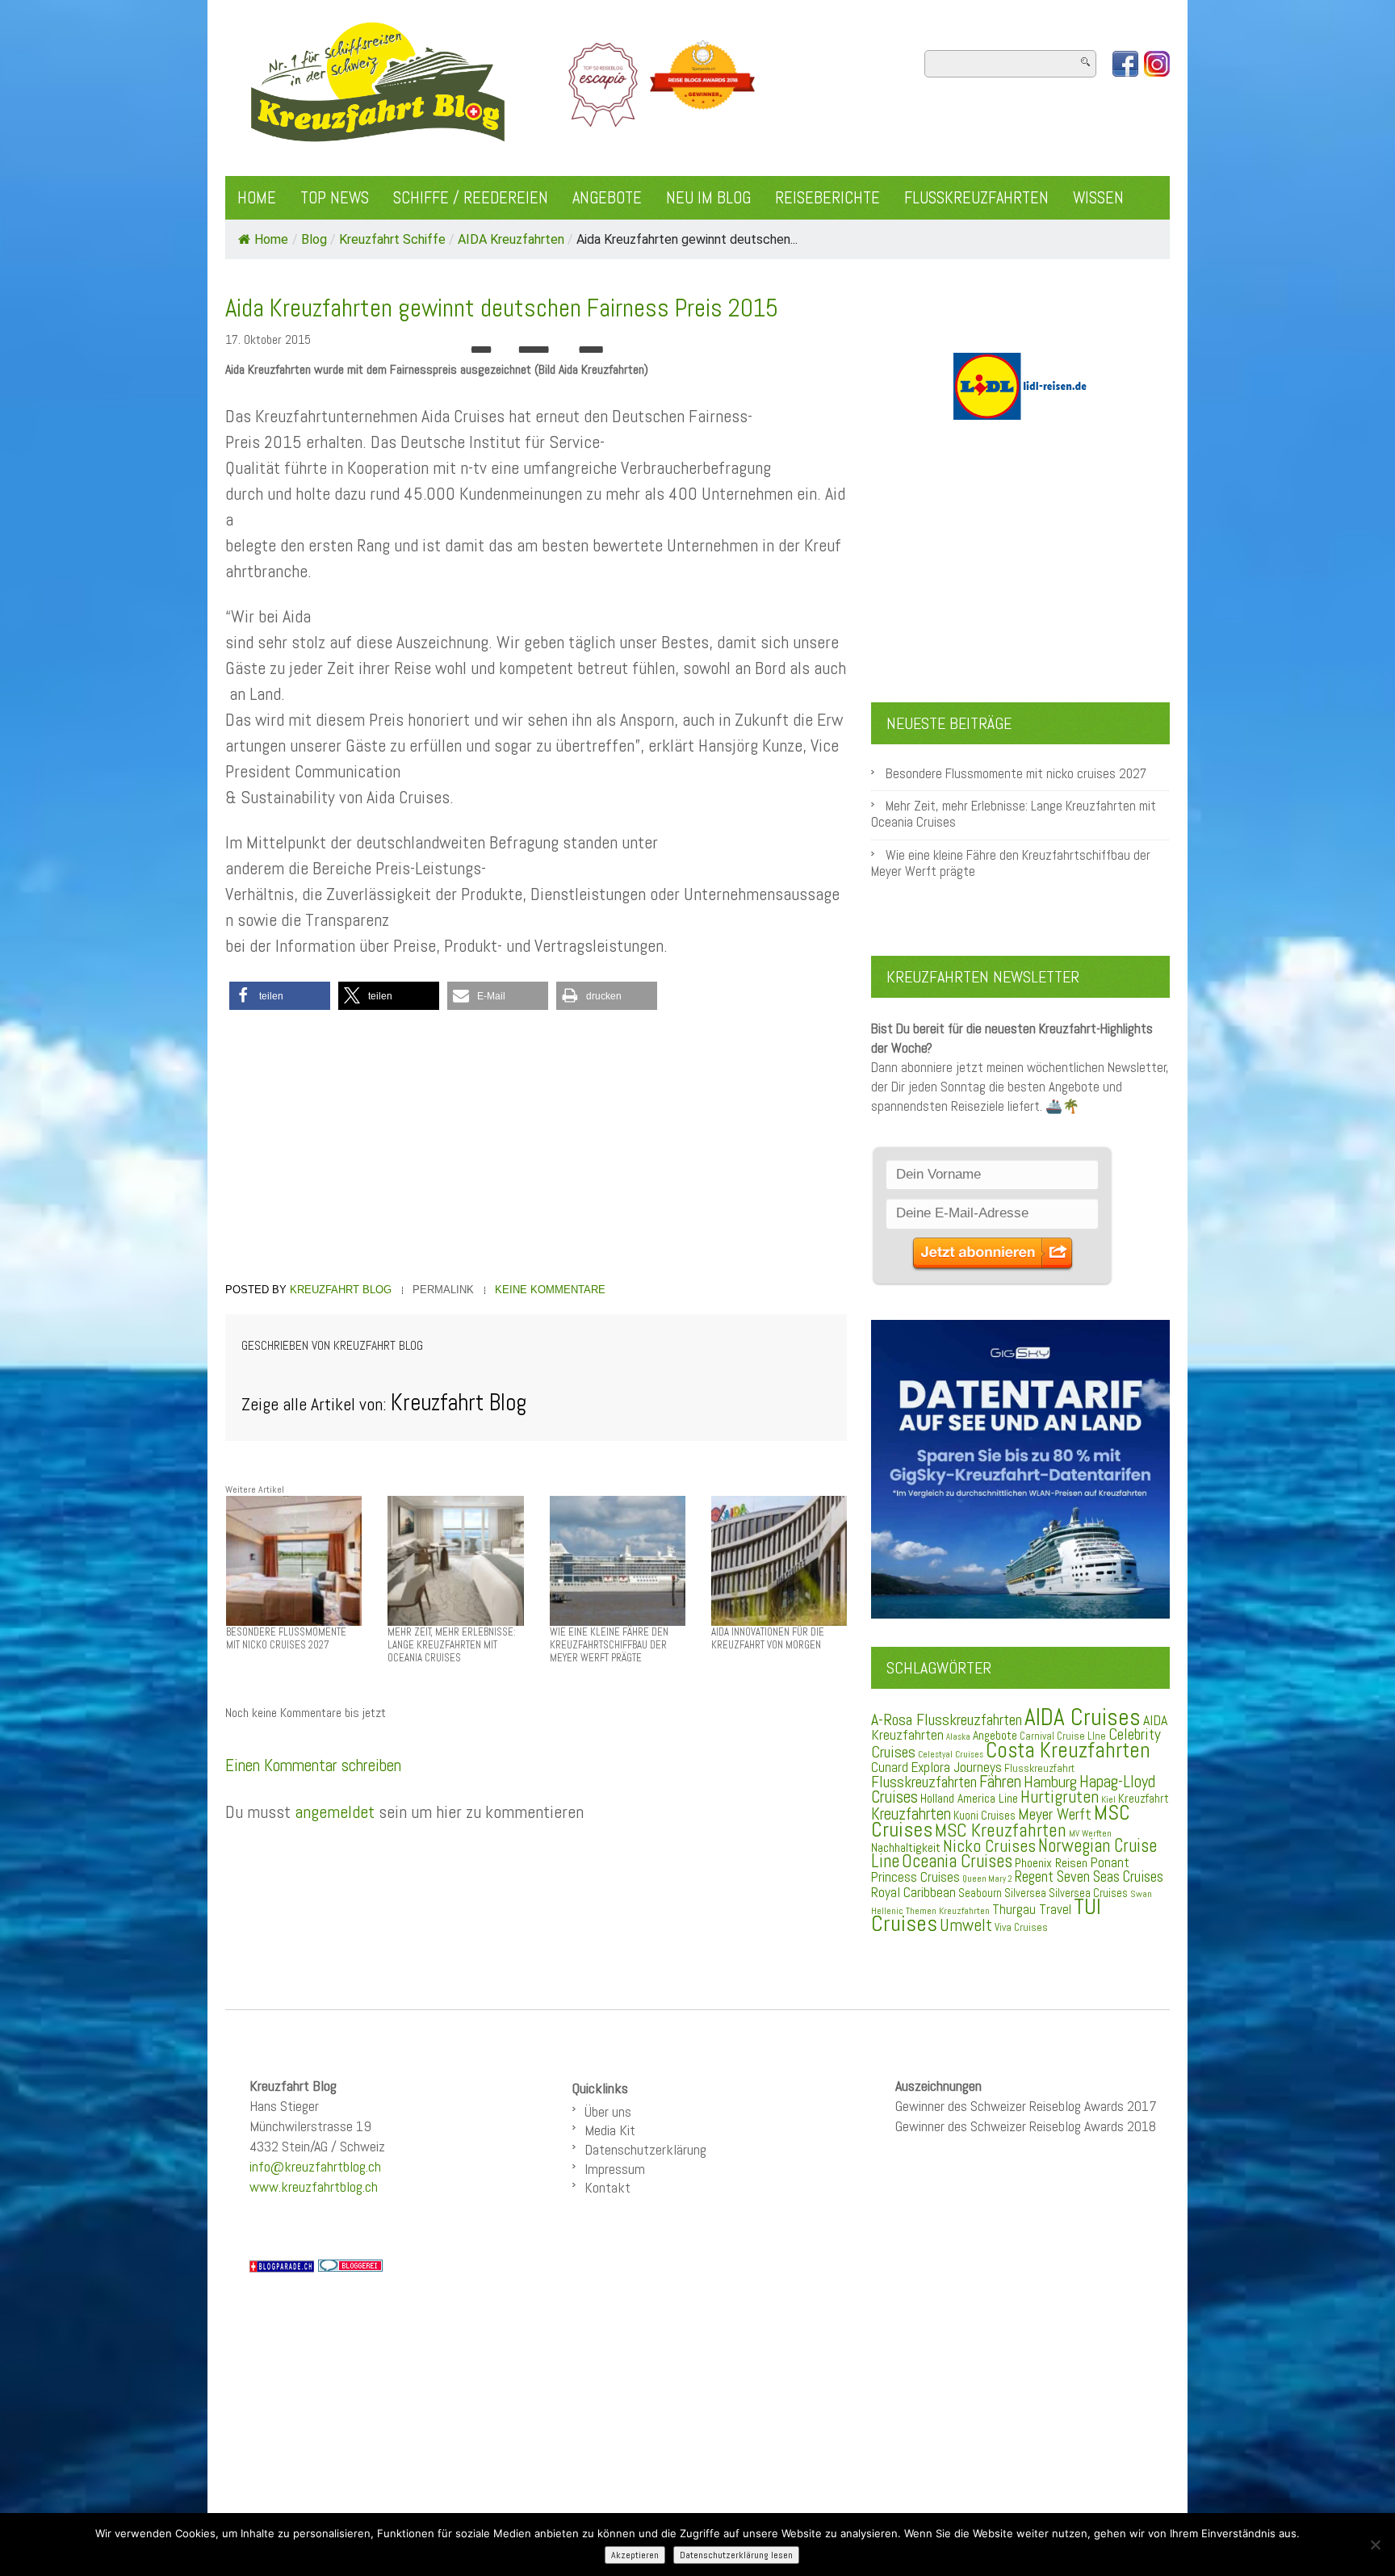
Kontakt (607, 2187)
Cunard (890, 1768)
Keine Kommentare (550, 1290)
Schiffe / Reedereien (471, 198)
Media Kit (610, 2130)
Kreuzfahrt (1144, 1799)
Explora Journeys (956, 1767)
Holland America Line (969, 1799)
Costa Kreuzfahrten (1068, 1750)
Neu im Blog (708, 198)
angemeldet (335, 1812)
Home (257, 198)
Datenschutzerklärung (645, 2149)
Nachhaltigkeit (906, 1847)
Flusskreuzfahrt (1039, 1768)
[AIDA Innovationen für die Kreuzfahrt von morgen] (779, 1560)
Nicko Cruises (989, 1846)
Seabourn (980, 1893)
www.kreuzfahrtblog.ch (314, 2186)
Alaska (958, 1737)
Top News (335, 198)
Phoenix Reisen (1051, 1863)
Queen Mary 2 (987, 1879)
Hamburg (1050, 1782)
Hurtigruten (1060, 1797)
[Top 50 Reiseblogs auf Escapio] (604, 84)
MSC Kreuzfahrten (1001, 1830)
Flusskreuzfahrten (976, 198)
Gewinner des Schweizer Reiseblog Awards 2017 (1026, 2106)
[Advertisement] (536, 1149)
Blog (314, 239)
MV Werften (1090, 1833)
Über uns (608, 2111)
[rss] (1157, 64)
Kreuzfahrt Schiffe (392, 239)
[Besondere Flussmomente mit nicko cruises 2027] (294, 1560)
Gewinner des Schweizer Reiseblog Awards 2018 (1026, 2126)
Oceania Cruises (957, 1861)
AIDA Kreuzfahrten (511, 239)
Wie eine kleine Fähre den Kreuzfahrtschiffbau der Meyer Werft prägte (1011, 863)
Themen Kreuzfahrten (948, 1911)
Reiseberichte (827, 198)
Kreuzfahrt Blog (341, 1290)
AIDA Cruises (1083, 1717)
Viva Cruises (1021, 1927)
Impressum (615, 2169)
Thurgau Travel (1032, 1909)
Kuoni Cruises (984, 1816)
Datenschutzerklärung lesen (736, 2555)
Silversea (1025, 1893)
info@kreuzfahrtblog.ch (315, 2166)
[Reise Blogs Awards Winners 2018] (702, 84)
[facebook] (1125, 64)
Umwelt (966, 1925)
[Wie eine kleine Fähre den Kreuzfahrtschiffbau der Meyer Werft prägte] (618, 1560)
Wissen (1098, 198)
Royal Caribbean (913, 1892)
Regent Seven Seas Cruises (1089, 1877)
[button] (280, 996)
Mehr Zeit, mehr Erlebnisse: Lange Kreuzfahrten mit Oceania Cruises (1014, 814)
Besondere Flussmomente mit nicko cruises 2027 (1016, 774)
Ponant (1110, 1862)
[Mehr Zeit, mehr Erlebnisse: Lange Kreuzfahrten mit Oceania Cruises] (455, 1560)
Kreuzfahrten (911, 1814)
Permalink (443, 1290)
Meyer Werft (1055, 1814)
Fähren (1000, 1782)
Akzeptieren (635, 2555)
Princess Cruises (915, 1877)
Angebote (607, 198)
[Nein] (1375, 2545)
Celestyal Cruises (951, 1754)
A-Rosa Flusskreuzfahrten (947, 1720)
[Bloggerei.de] (350, 2265)
